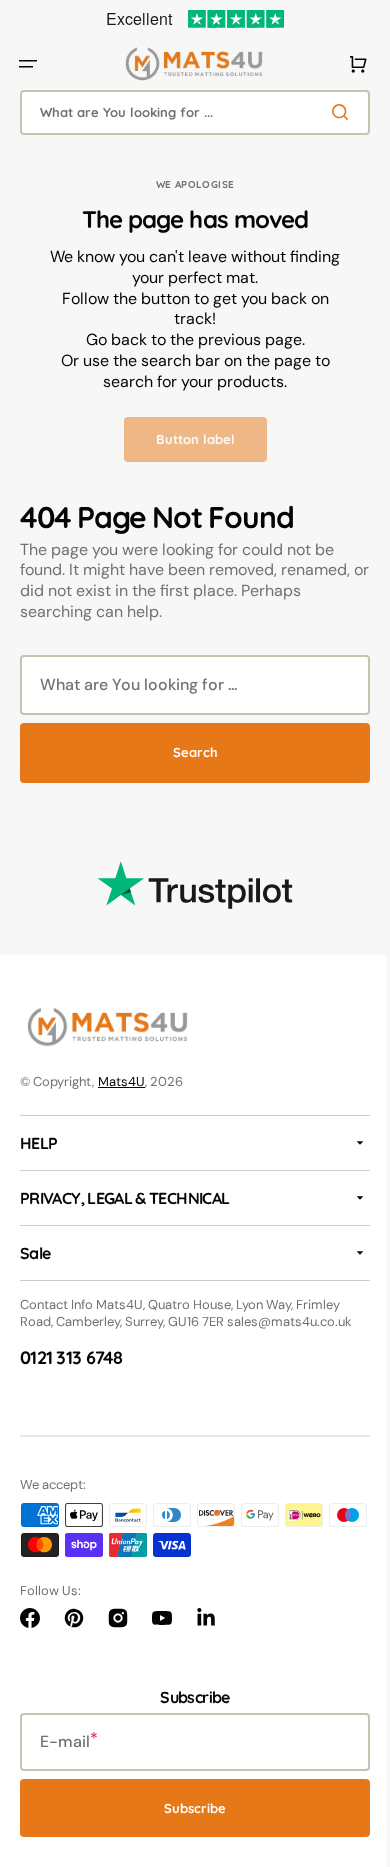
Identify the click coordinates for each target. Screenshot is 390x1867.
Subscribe (188, 1808)
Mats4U (121, 1081)
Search (187, 752)
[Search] (329, 112)
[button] (28, 64)
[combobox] (187, 112)
